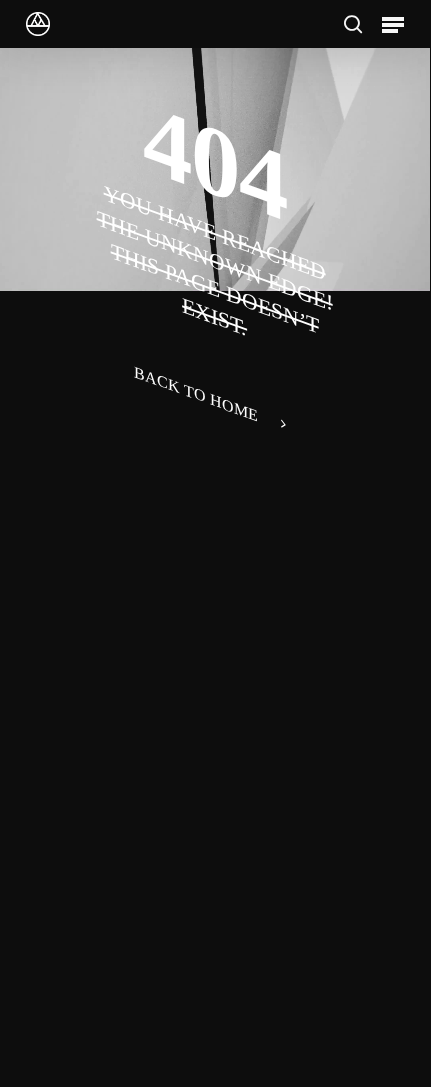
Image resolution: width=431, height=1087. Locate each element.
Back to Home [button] (196, 393)
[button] (393, 24)
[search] (353, 24)
